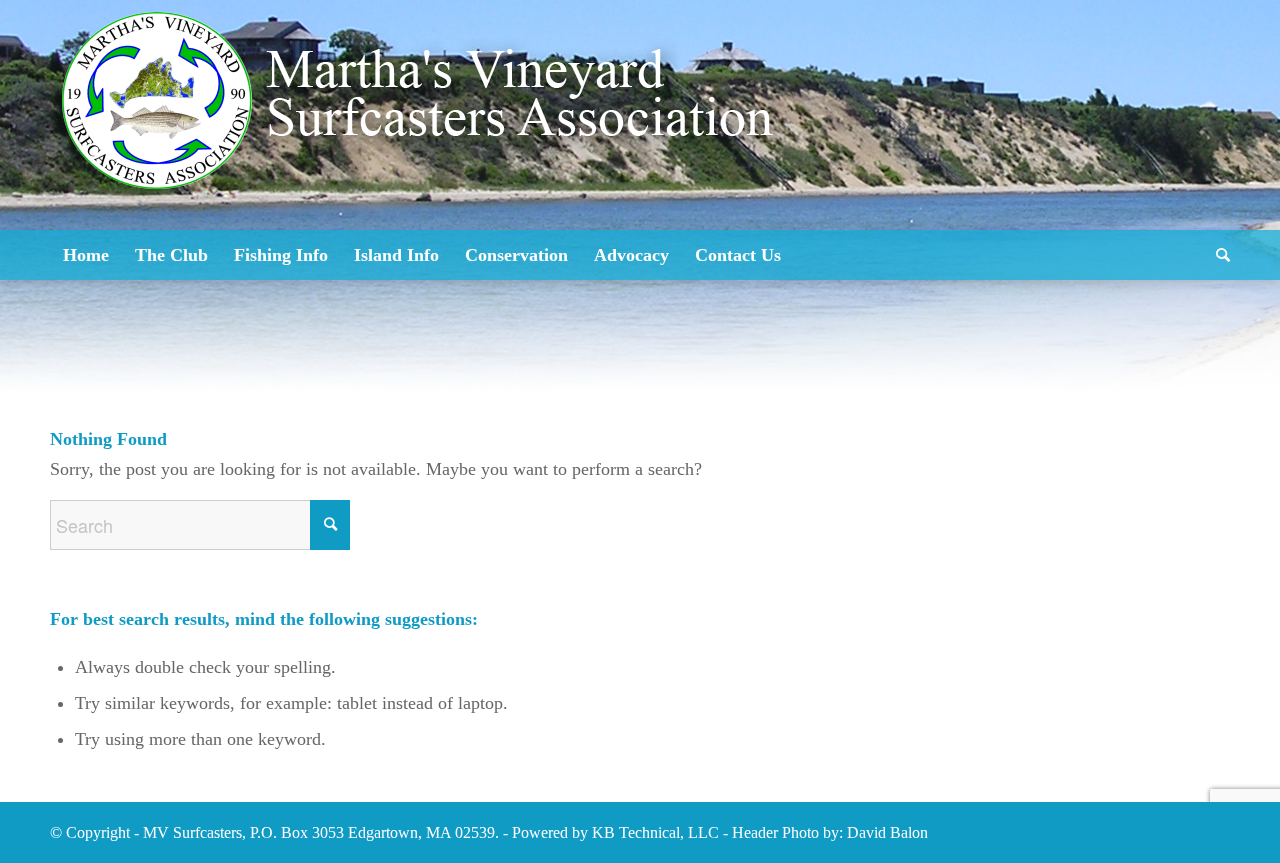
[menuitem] (86, 255)
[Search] (1216, 255)
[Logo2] (425, 160)
